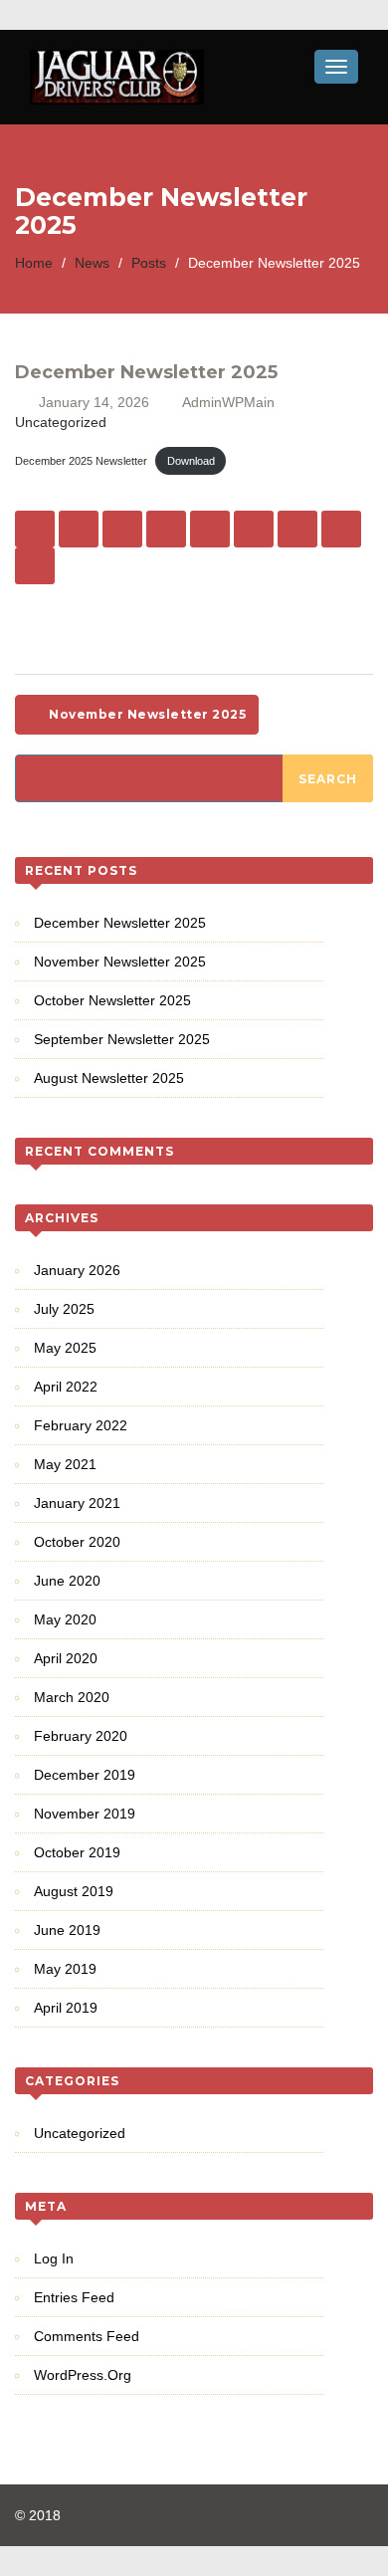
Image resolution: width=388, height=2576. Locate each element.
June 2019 (67, 1930)
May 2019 (65, 1969)
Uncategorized (61, 422)
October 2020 (77, 1542)
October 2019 (77, 1852)
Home (34, 263)
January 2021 (77, 1503)
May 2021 (65, 1464)
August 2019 (74, 1891)
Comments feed (87, 2336)
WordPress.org (83, 2375)
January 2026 (77, 1270)
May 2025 (65, 1348)
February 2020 (81, 1736)
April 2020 (66, 1658)
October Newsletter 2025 (112, 1000)
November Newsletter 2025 (146, 714)
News (92, 263)
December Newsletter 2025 (120, 923)
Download (191, 461)
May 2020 (65, 1619)
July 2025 (64, 1309)
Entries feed (74, 2297)
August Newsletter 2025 (109, 1078)
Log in (54, 2258)
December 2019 (85, 1775)
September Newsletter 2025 (122, 1039)
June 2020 (67, 1581)
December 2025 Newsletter (81, 461)
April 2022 (66, 1387)
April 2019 (66, 2008)
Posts (149, 263)
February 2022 (81, 1425)
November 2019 (85, 1814)
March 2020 (72, 1697)
